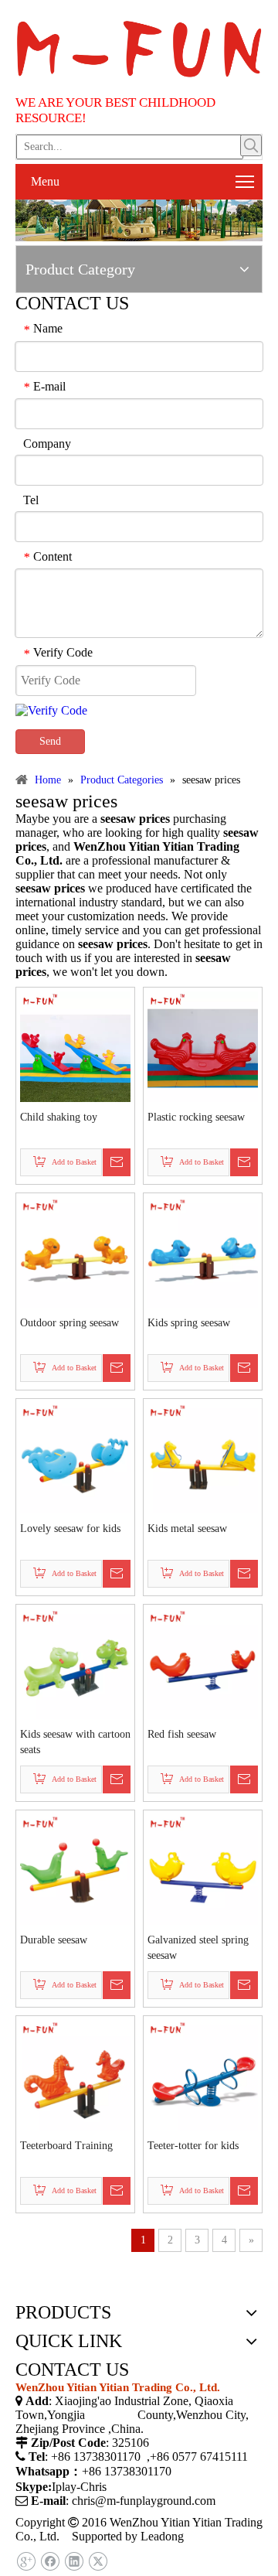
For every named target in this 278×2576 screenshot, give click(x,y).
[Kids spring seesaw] (203, 1251)
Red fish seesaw (182, 1734)
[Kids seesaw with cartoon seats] (75, 1662)
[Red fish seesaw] (203, 1662)
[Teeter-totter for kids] (203, 2074)
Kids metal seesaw (187, 1529)
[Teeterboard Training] (75, 2074)
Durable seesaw (54, 1940)
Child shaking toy (59, 1117)
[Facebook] (50, 2562)
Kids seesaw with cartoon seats (75, 1742)
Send (50, 741)
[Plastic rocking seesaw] (203, 1045)
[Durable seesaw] (75, 1868)
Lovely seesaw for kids (70, 1529)
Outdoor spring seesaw (69, 1323)
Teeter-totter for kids (193, 2146)
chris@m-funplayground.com (144, 2501)
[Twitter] (98, 2562)
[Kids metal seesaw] (203, 1457)
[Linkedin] (74, 2562)
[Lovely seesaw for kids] (75, 1457)
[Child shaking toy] (75, 1045)
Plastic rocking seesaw (196, 1117)
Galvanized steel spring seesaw (198, 1948)
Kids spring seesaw (189, 1323)
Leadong (162, 2536)
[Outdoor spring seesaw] (75, 1251)
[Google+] (26, 2562)
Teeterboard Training (66, 2146)
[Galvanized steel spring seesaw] (203, 1868)
